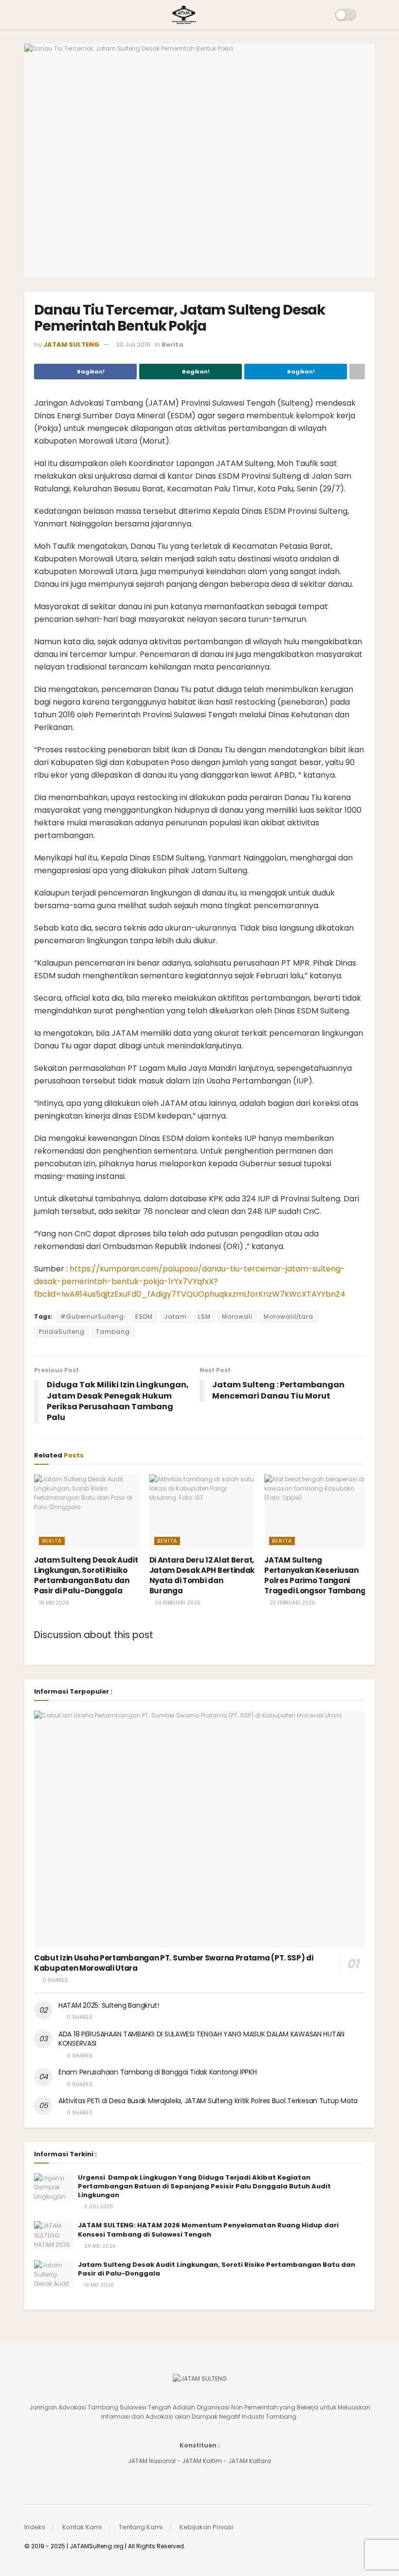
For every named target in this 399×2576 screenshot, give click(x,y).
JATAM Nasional (152, 2461)
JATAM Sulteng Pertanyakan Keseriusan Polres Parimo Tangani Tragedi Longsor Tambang (315, 1575)
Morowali (237, 1316)
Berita (172, 345)
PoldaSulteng (62, 1332)
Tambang (113, 1332)
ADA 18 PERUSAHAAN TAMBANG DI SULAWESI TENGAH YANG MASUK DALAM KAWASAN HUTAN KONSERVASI (201, 2039)
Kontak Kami (82, 2527)
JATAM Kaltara (250, 2461)
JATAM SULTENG (71, 345)
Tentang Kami (141, 2527)
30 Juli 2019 (133, 345)
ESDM (144, 1316)
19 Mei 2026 (54, 1603)
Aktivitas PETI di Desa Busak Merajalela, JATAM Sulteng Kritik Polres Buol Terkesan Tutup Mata (208, 2101)
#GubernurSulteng (92, 1316)
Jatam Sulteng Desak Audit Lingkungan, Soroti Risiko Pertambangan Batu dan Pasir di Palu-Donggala (86, 1575)
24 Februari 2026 (177, 1603)
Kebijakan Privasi (206, 2527)
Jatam (175, 1316)
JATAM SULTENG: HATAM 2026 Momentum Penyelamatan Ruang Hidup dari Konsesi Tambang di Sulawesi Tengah (208, 2230)
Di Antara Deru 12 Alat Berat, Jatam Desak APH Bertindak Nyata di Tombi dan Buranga (202, 1575)
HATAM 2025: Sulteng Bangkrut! (109, 2005)
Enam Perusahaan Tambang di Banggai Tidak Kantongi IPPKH (158, 2072)
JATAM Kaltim (202, 2461)
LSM (204, 1316)
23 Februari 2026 (292, 1603)
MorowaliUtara (289, 1316)
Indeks (35, 2527)
